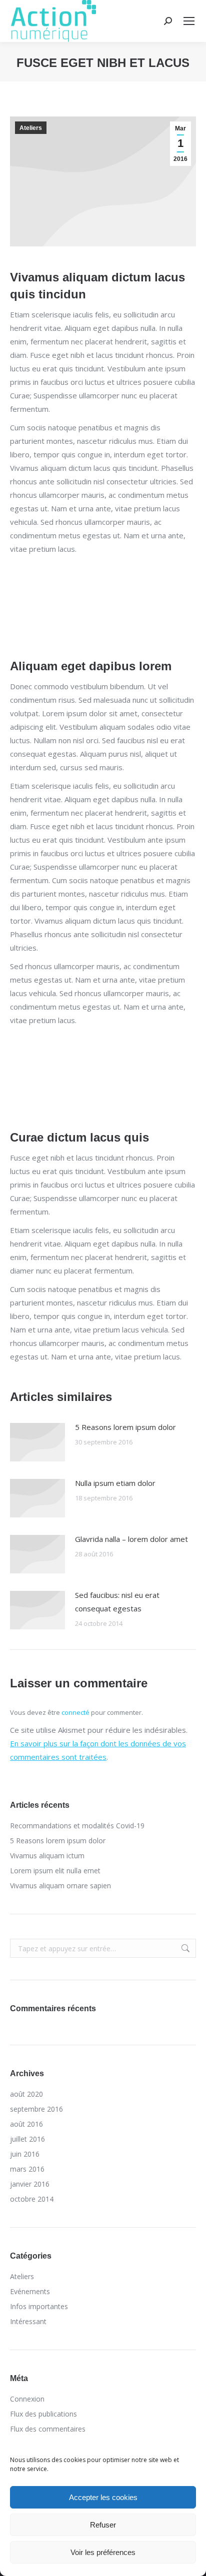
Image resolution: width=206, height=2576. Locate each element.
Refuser (103, 2525)
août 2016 (26, 2124)
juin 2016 (25, 2154)
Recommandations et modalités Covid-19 (77, 1826)
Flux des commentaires (48, 2429)
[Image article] (37, 1442)
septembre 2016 (36, 2109)
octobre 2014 (32, 2199)
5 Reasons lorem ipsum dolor (125, 1427)
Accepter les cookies (103, 2497)
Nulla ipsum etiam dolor (115, 1483)
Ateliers (31, 128)
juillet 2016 (27, 2139)
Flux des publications (43, 2414)
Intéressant (28, 2321)
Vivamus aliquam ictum (47, 1856)
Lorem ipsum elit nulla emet (55, 1871)
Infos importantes (39, 2306)
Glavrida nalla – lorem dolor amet (131, 1539)
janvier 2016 (30, 2184)
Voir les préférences (103, 2552)
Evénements (30, 2291)
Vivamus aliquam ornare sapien (60, 1886)
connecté (75, 1712)
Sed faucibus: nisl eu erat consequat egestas (117, 1602)
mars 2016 (27, 2169)
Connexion (27, 2399)
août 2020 (26, 2094)
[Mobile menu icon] (189, 21)
